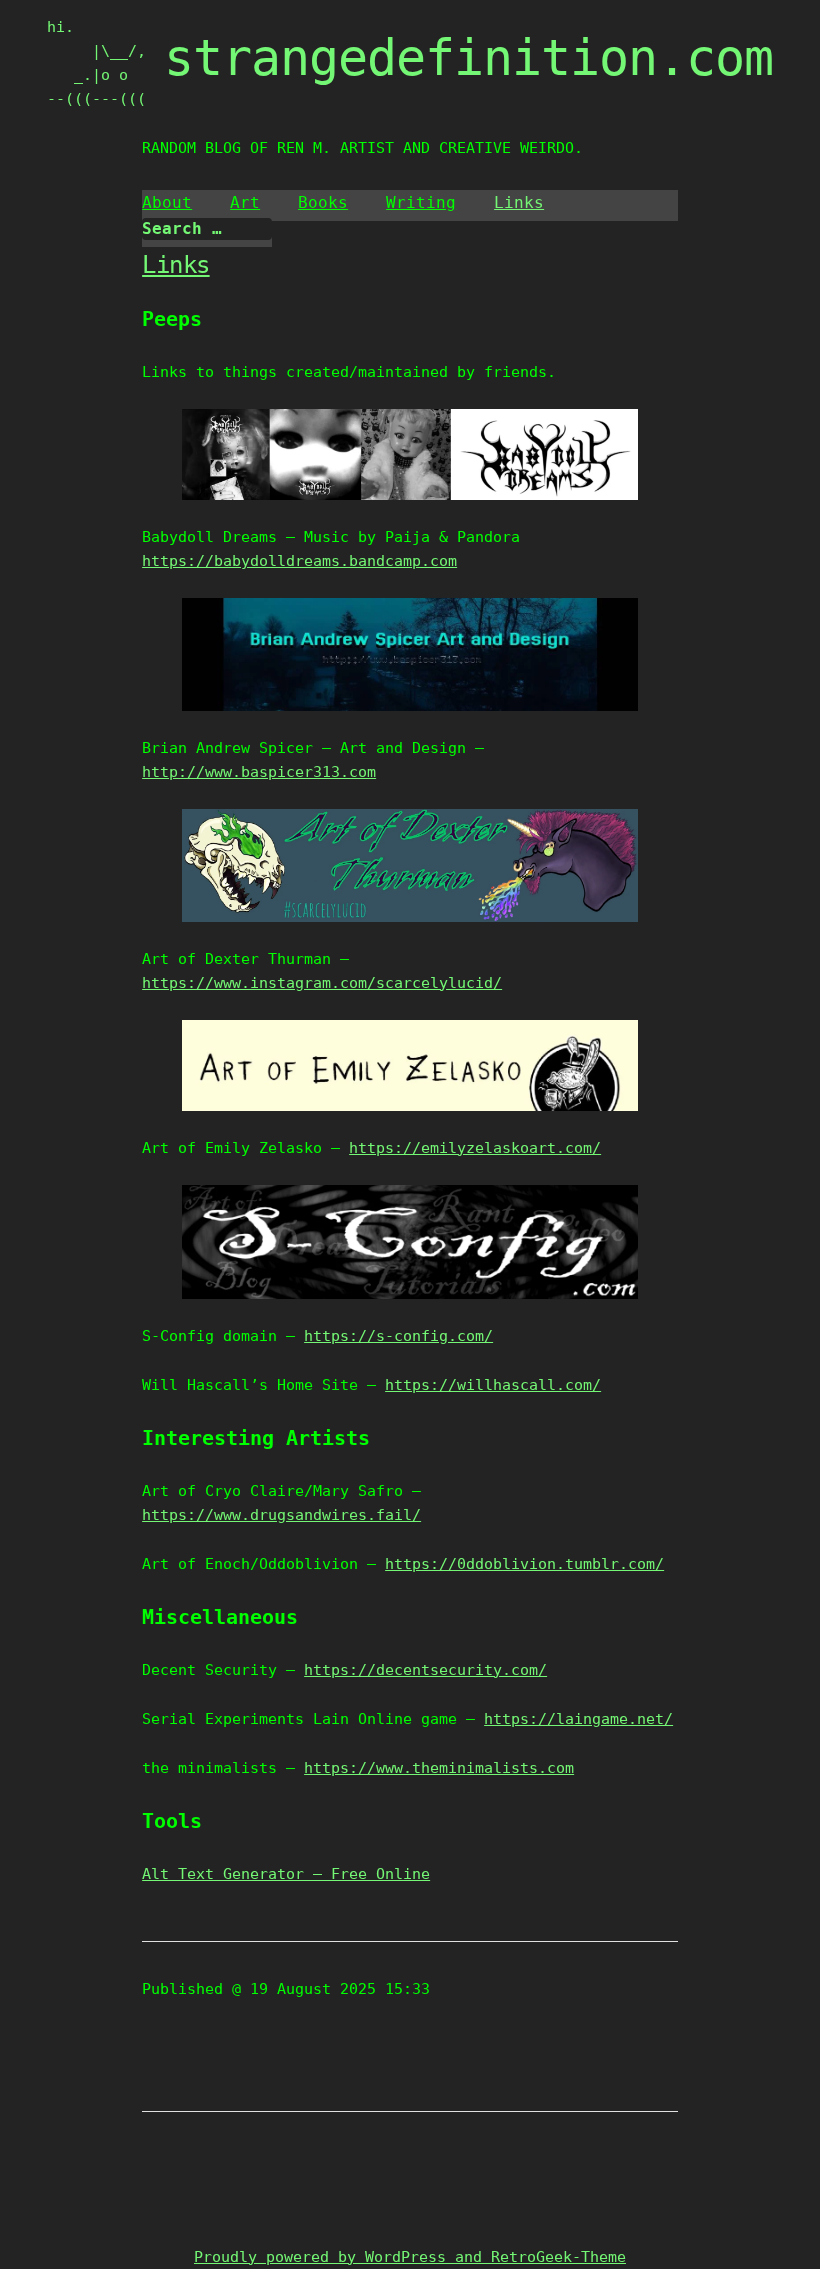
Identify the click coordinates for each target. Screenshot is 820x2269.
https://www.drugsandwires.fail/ (281, 1515)
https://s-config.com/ (398, 1336)
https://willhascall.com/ (493, 1385)
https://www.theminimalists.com (439, 1768)
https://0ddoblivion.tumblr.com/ (524, 1564)
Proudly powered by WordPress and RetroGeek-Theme (410, 2257)
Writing (421, 202)
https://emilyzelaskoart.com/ (475, 1148)
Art (245, 202)
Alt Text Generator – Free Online (286, 1874)
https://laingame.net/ (578, 1719)
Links (519, 202)
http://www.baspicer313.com (259, 772)
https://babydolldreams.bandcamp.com (299, 561)
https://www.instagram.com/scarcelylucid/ (322, 983)
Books (323, 202)
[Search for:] (207, 229)
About (167, 202)
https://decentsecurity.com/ (425, 1670)
